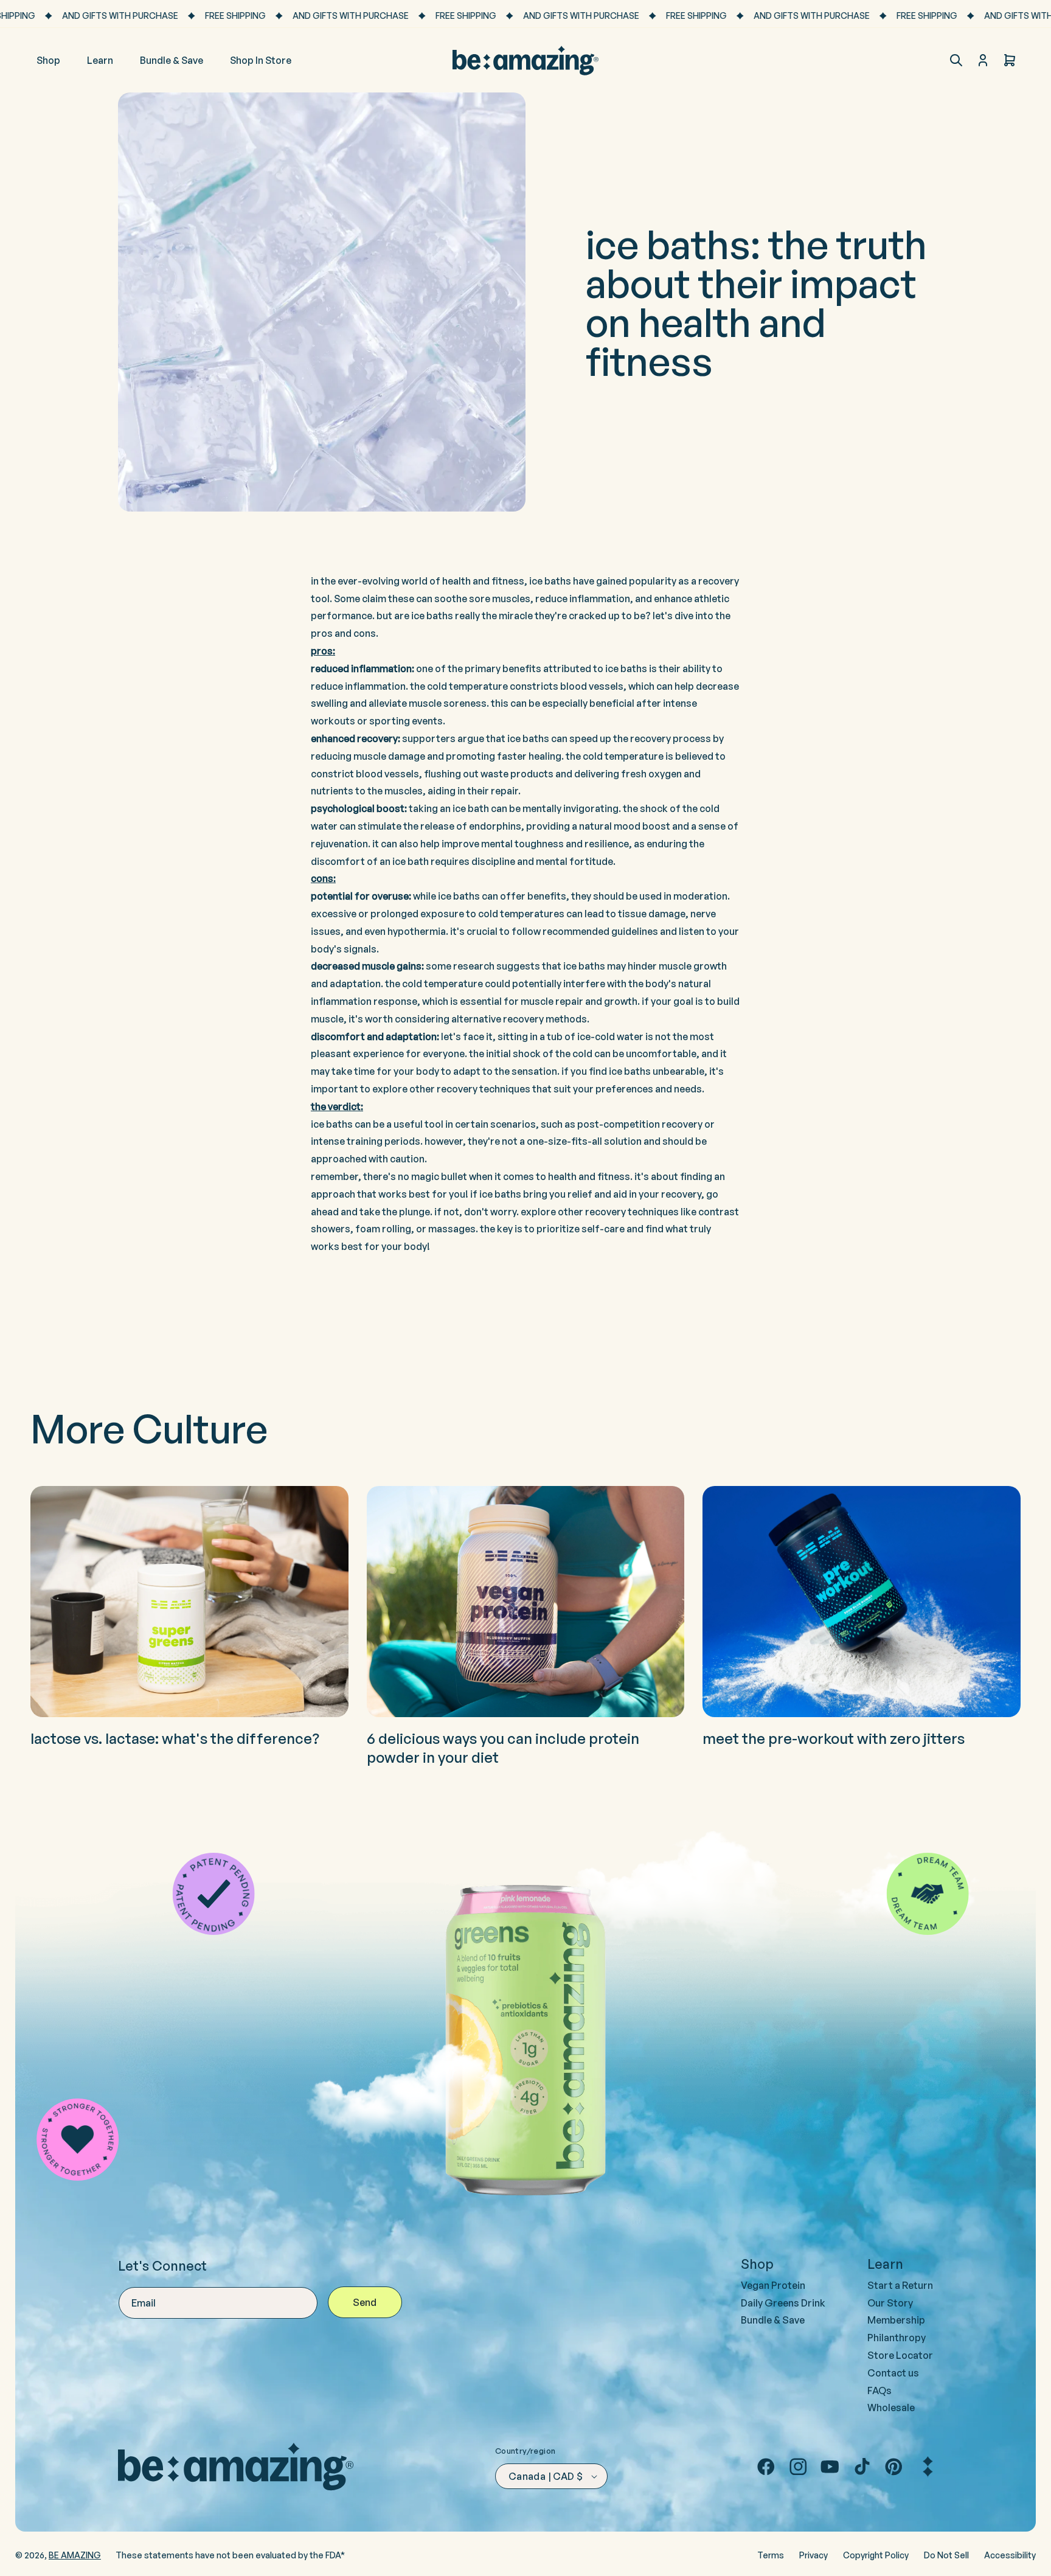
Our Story (890, 2303)
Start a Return (900, 2285)
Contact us (893, 2373)
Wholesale (891, 2408)
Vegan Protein (773, 2285)
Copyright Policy (876, 2555)
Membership (896, 2320)
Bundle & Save (773, 2320)
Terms (771, 2555)
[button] (956, 60)
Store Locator (900, 2355)
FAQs (879, 2390)
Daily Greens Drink (783, 2303)
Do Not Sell (946, 2555)
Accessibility (1010, 2555)
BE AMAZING (75, 2555)
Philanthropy (897, 2338)
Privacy (813, 2555)
